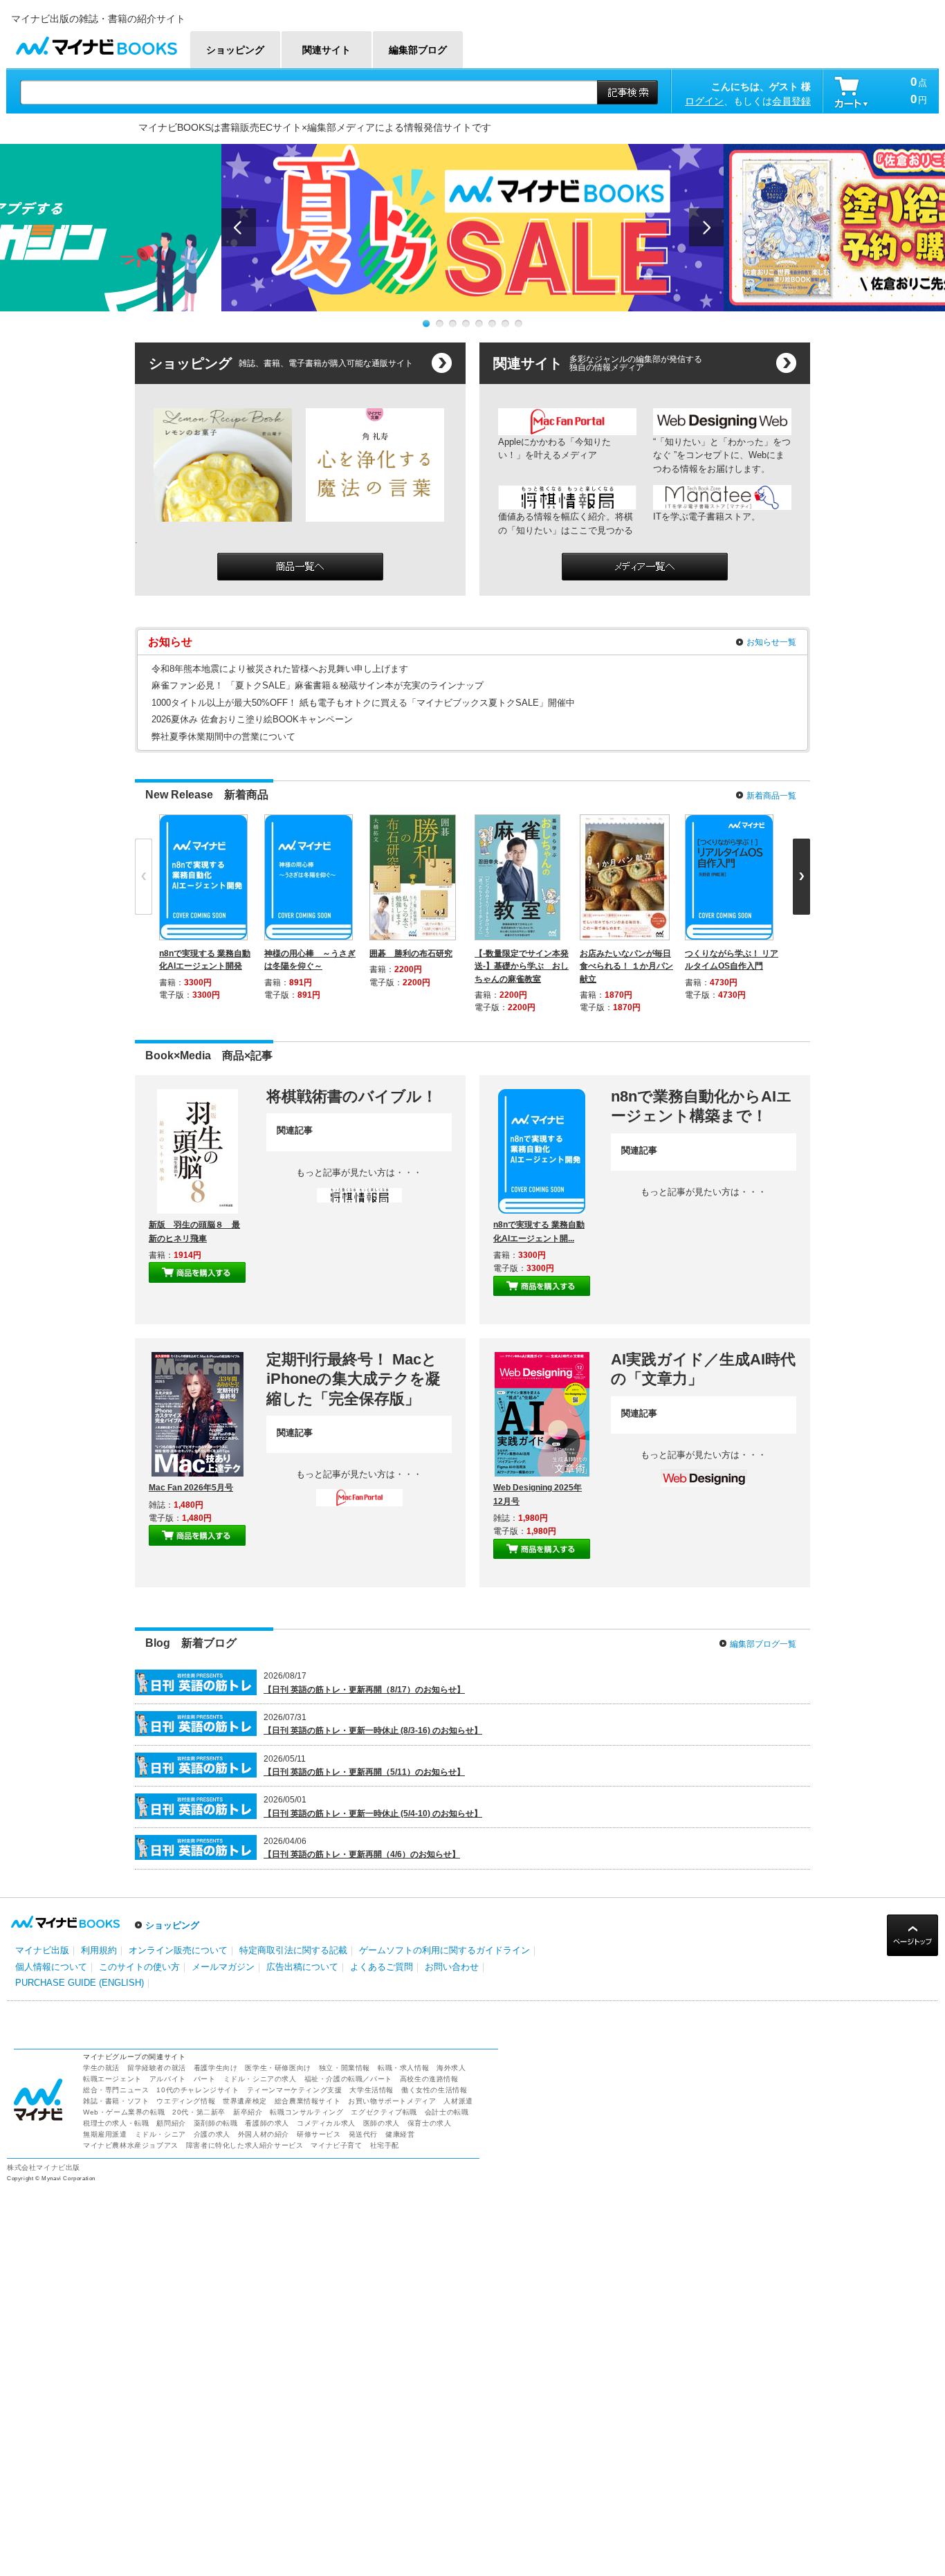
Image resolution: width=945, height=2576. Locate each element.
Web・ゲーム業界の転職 (124, 2112)
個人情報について (51, 1967)
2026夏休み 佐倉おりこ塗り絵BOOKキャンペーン (252, 719)
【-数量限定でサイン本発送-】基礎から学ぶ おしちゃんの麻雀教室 (522, 966)
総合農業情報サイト (308, 2101)
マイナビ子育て (336, 2145)
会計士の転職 (447, 2112)
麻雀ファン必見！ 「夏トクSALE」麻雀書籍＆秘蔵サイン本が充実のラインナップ (318, 685)
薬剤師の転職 (216, 2123)
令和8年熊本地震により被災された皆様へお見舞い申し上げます (280, 669)
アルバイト (168, 2079)
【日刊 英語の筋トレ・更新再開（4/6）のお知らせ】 (362, 1854)
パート (205, 2079)
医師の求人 (382, 2123)
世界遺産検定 (245, 2101)
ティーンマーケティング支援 (295, 2090)
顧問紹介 (171, 2123)
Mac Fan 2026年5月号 (191, 1488)
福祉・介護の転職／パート (348, 2079)
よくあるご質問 (382, 1967)
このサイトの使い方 (139, 1967)
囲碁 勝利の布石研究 (411, 953)
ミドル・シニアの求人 (260, 2079)
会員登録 (791, 101)
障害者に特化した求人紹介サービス (245, 2145)
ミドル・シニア (160, 2134)
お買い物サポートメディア (392, 2101)
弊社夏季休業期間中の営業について (223, 737)
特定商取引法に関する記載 (293, 1950)
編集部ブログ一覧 (763, 1644)
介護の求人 (212, 2134)
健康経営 (400, 2134)
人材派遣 (458, 2101)
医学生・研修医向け (278, 2068)
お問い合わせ (452, 1967)
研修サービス (319, 2134)
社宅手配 (385, 2145)
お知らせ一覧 (771, 642)
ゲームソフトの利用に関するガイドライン (444, 1950)
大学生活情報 (371, 2090)
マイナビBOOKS (96, 43)
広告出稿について (302, 1967)
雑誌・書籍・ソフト (116, 2101)
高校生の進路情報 (429, 2079)
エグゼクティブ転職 (384, 2112)
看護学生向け (216, 2068)
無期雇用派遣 (105, 2134)
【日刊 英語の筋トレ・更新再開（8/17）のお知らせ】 (364, 1690)
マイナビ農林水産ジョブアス (131, 2145)
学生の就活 (101, 2068)
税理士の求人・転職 (116, 2123)
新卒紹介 (248, 2112)
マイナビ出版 (42, 1950)
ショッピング (172, 1925)
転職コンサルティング (306, 2112)
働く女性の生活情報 (434, 2090)
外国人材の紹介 (264, 2134)
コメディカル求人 (326, 2123)
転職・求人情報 (403, 2068)
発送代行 (363, 2134)
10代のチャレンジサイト (198, 2090)
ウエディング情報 (186, 2101)
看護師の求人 (267, 2123)
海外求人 (451, 2068)
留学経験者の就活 (157, 2068)
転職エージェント (112, 2079)
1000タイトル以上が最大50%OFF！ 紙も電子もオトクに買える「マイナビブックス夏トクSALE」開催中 (363, 703)
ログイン (704, 101)
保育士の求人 (430, 2123)
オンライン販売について (178, 1950)
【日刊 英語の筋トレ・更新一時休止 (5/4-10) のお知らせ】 (373, 1814)
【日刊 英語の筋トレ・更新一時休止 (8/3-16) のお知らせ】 (373, 1730)
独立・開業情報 (345, 2068)
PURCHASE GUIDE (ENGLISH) (80, 1983)
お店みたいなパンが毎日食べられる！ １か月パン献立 (626, 966)
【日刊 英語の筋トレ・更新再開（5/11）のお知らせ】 (364, 1772)
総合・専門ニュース (116, 2090)
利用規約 (99, 1950)
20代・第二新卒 (199, 2112)
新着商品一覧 (771, 796)
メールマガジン (223, 1967)
